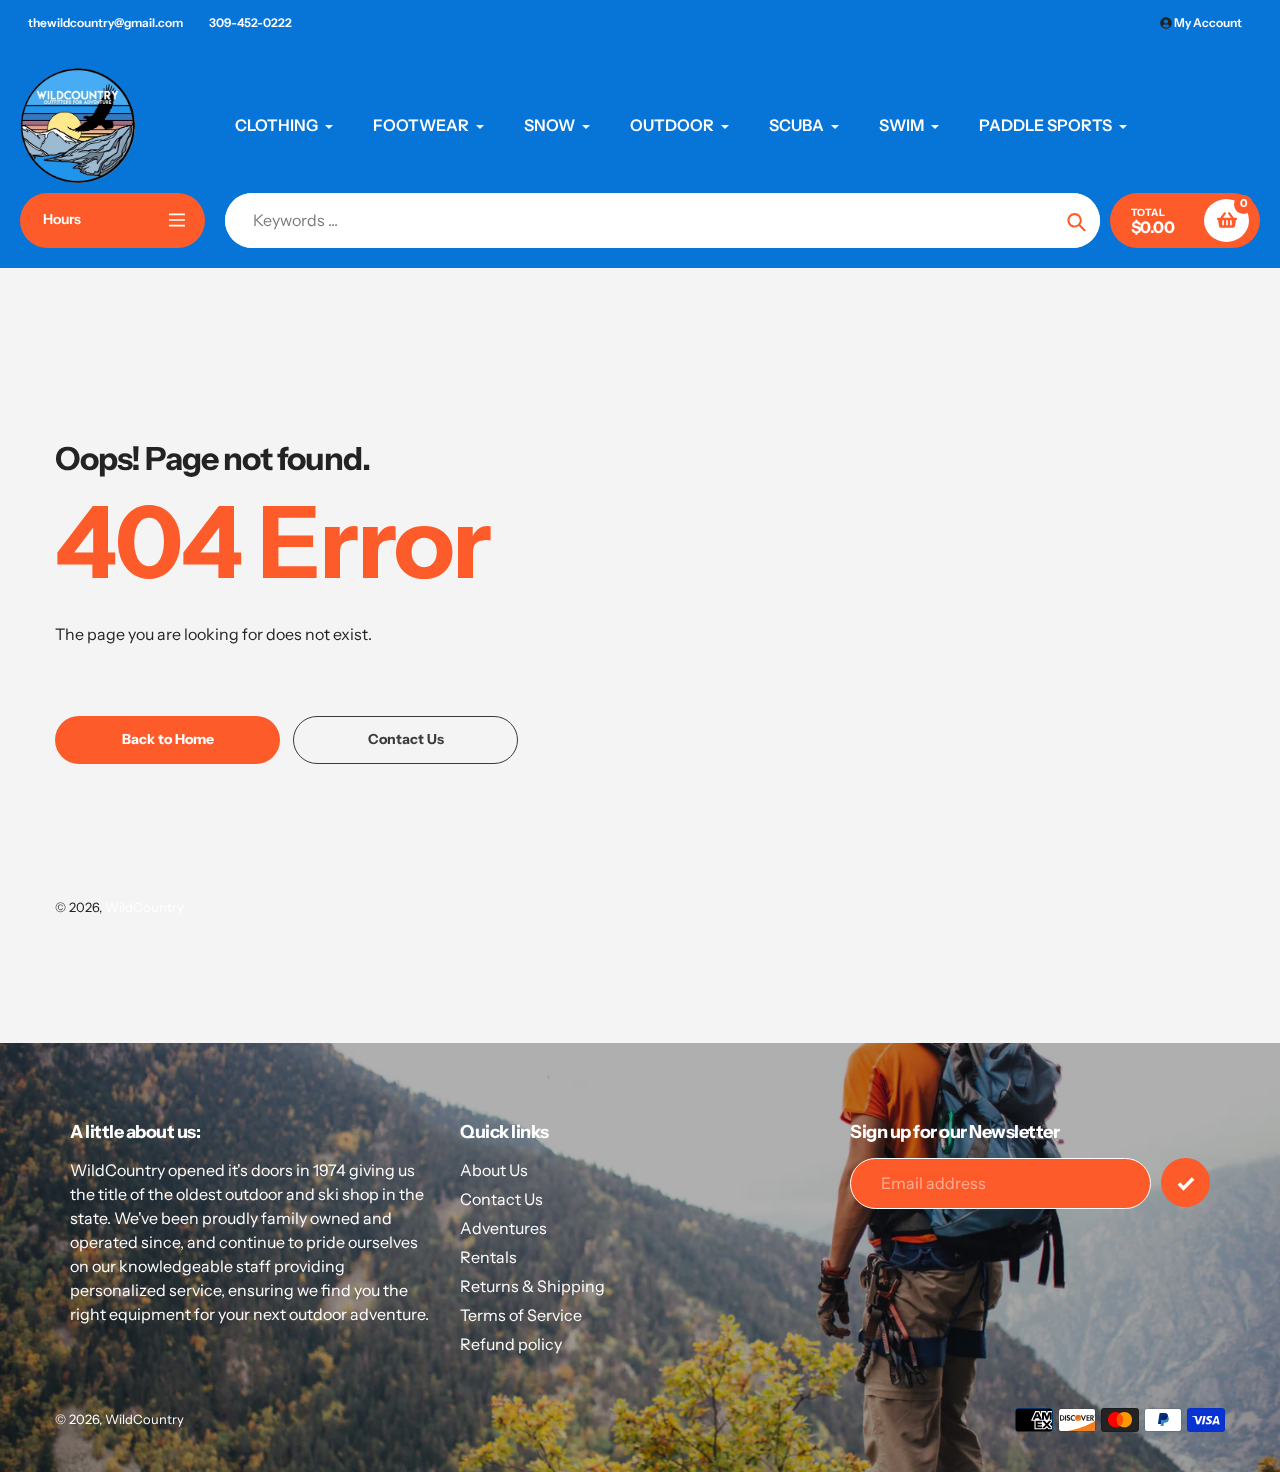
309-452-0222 (250, 22)
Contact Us (501, 1199)
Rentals (488, 1257)
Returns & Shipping (532, 1286)
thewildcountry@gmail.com (105, 22)
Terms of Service (521, 1315)
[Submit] (1185, 1182)
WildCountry (144, 907)
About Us (494, 1170)
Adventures (503, 1228)
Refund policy (511, 1344)
